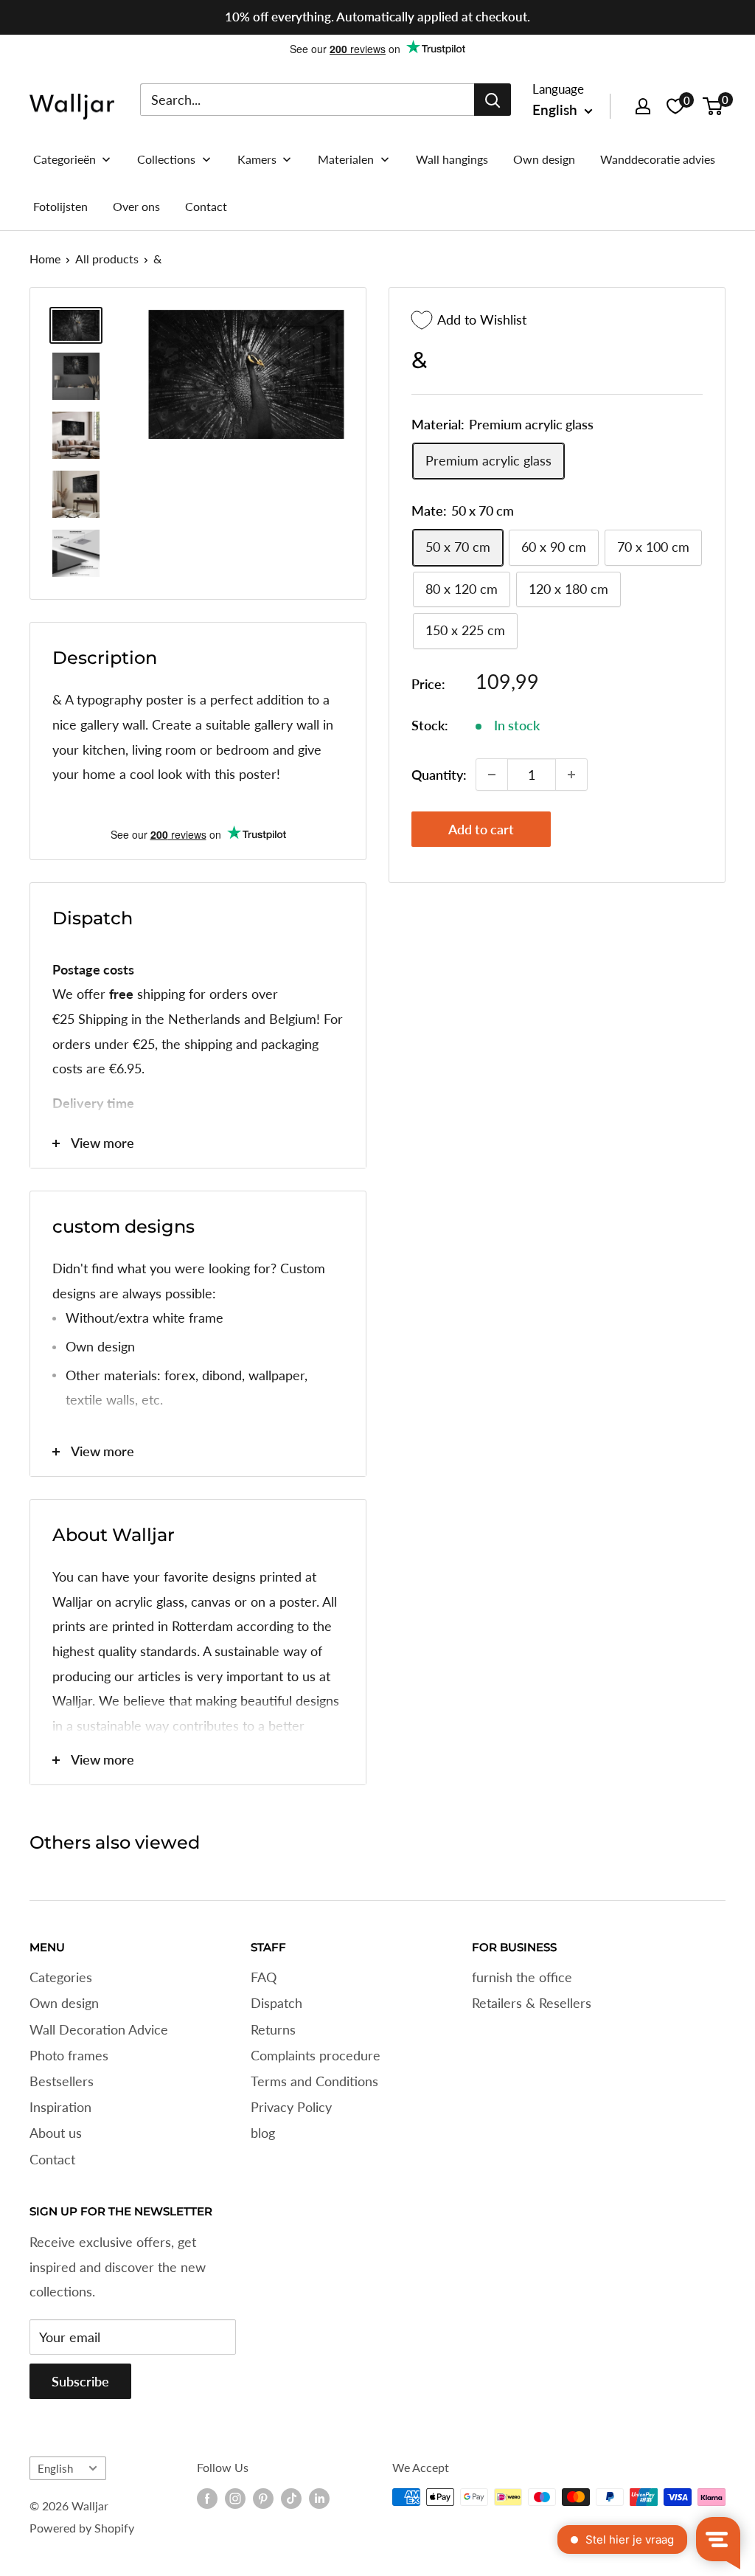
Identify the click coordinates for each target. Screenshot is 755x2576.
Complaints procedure (316, 2055)
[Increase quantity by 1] (571, 775)
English (55, 2468)
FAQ (264, 1977)
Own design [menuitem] (544, 159)
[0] (713, 106)
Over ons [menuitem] (136, 206)
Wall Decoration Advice (99, 2029)
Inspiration (60, 2107)
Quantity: (439, 775)
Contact (52, 2159)
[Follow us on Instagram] (235, 2499)
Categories (61, 1977)
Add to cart (481, 829)
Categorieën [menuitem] (65, 159)
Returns (273, 2029)
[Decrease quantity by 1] (492, 775)
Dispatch (276, 2003)
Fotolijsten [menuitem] (60, 206)
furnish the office (522, 1977)
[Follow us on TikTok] (291, 2499)
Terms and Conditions (314, 2081)
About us (56, 2133)
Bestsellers (62, 2081)
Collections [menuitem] (166, 159)
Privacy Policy (291, 2107)
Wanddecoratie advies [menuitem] (658, 159)
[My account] (643, 106)
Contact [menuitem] (206, 206)
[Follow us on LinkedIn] (319, 2499)
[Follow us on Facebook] (207, 2499)
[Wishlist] (675, 106)
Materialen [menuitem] (346, 159)
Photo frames (69, 2055)
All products (107, 259)
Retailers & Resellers (532, 2003)
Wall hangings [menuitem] (452, 159)
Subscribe (80, 2381)
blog (263, 2133)
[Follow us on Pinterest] (263, 2499)
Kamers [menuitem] (257, 159)
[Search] (493, 100)
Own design (64, 2003)
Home (45, 259)
